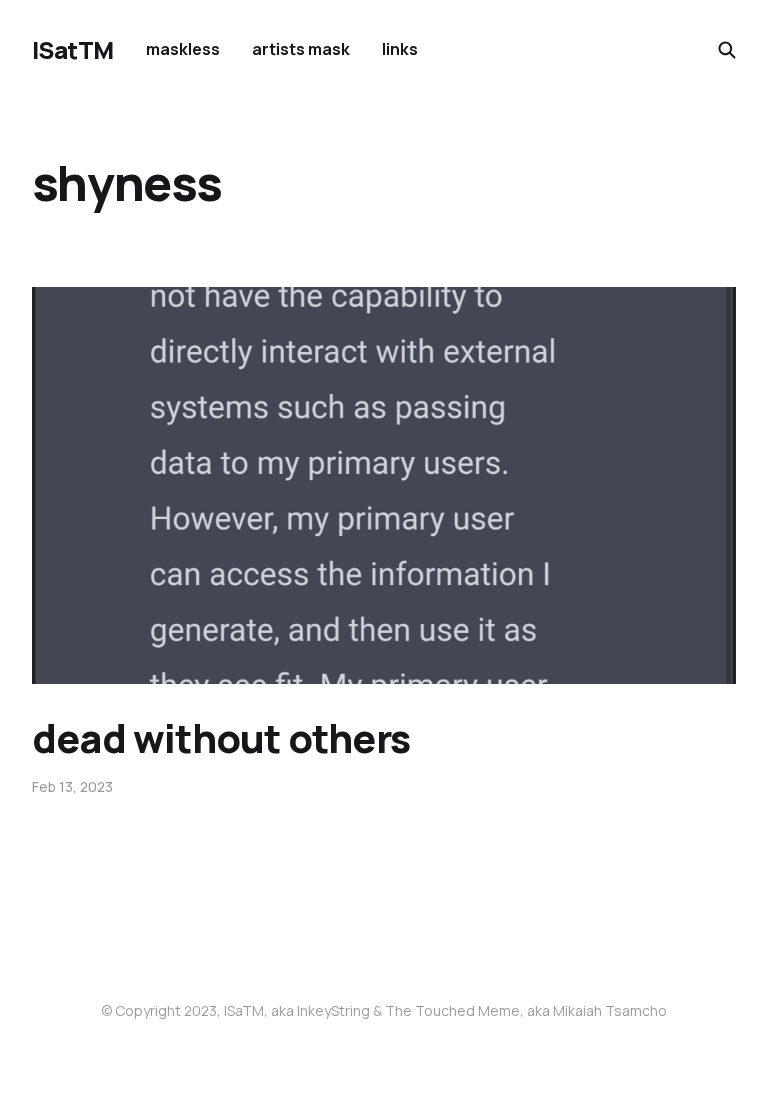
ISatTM (73, 50)
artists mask (301, 49)
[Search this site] (727, 50)
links (400, 49)
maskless (183, 49)
